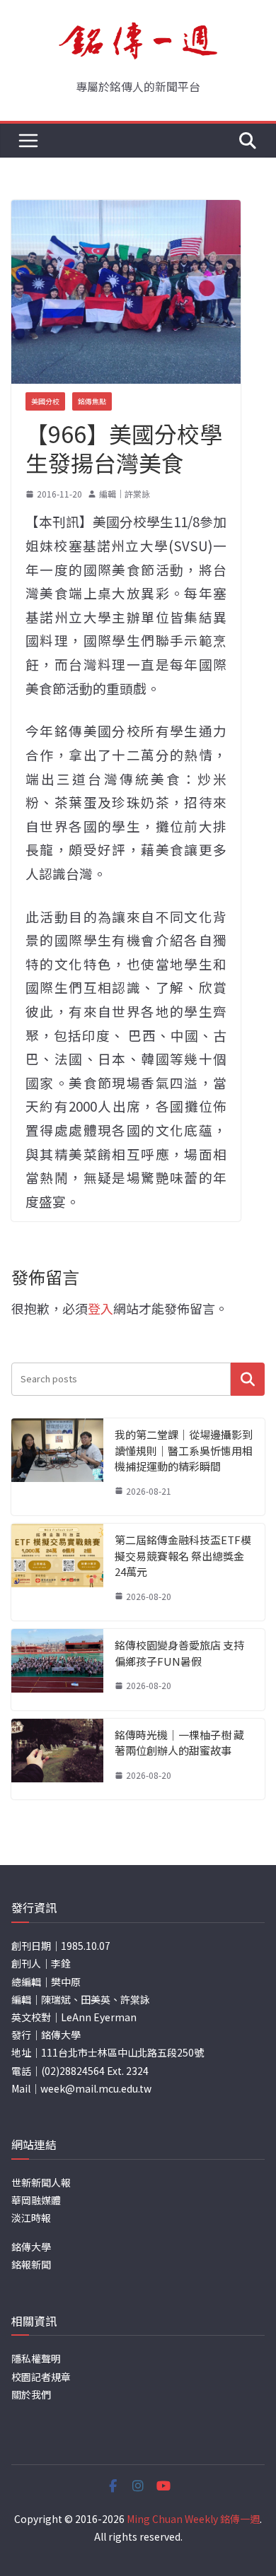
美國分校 (45, 401)
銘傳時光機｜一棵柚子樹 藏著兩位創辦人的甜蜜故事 (179, 1743)
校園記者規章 (41, 2377)
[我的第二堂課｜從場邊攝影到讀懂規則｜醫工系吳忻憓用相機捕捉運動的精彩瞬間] (57, 1467)
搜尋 (248, 1379)
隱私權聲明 (36, 2358)
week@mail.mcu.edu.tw (96, 2088)
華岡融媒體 (36, 2200)
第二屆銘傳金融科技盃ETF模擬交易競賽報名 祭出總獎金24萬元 (183, 1555)
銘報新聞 (31, 2264)
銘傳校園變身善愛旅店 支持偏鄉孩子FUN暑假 (179, 1653)
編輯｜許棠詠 (125, 494)
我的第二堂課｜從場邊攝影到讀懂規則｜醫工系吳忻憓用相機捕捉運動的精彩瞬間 (184, 1450)
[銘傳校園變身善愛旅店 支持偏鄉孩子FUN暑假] (57, 1670)
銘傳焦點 (92, 401)
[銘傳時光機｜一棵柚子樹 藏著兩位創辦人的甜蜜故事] (57, 1759)
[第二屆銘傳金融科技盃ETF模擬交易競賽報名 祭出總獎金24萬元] (57, 1572)
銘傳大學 (31, 2247)
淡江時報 (31, 2218)
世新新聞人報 (41, 2182)
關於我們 (31, 2394)
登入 (100, 1308)
